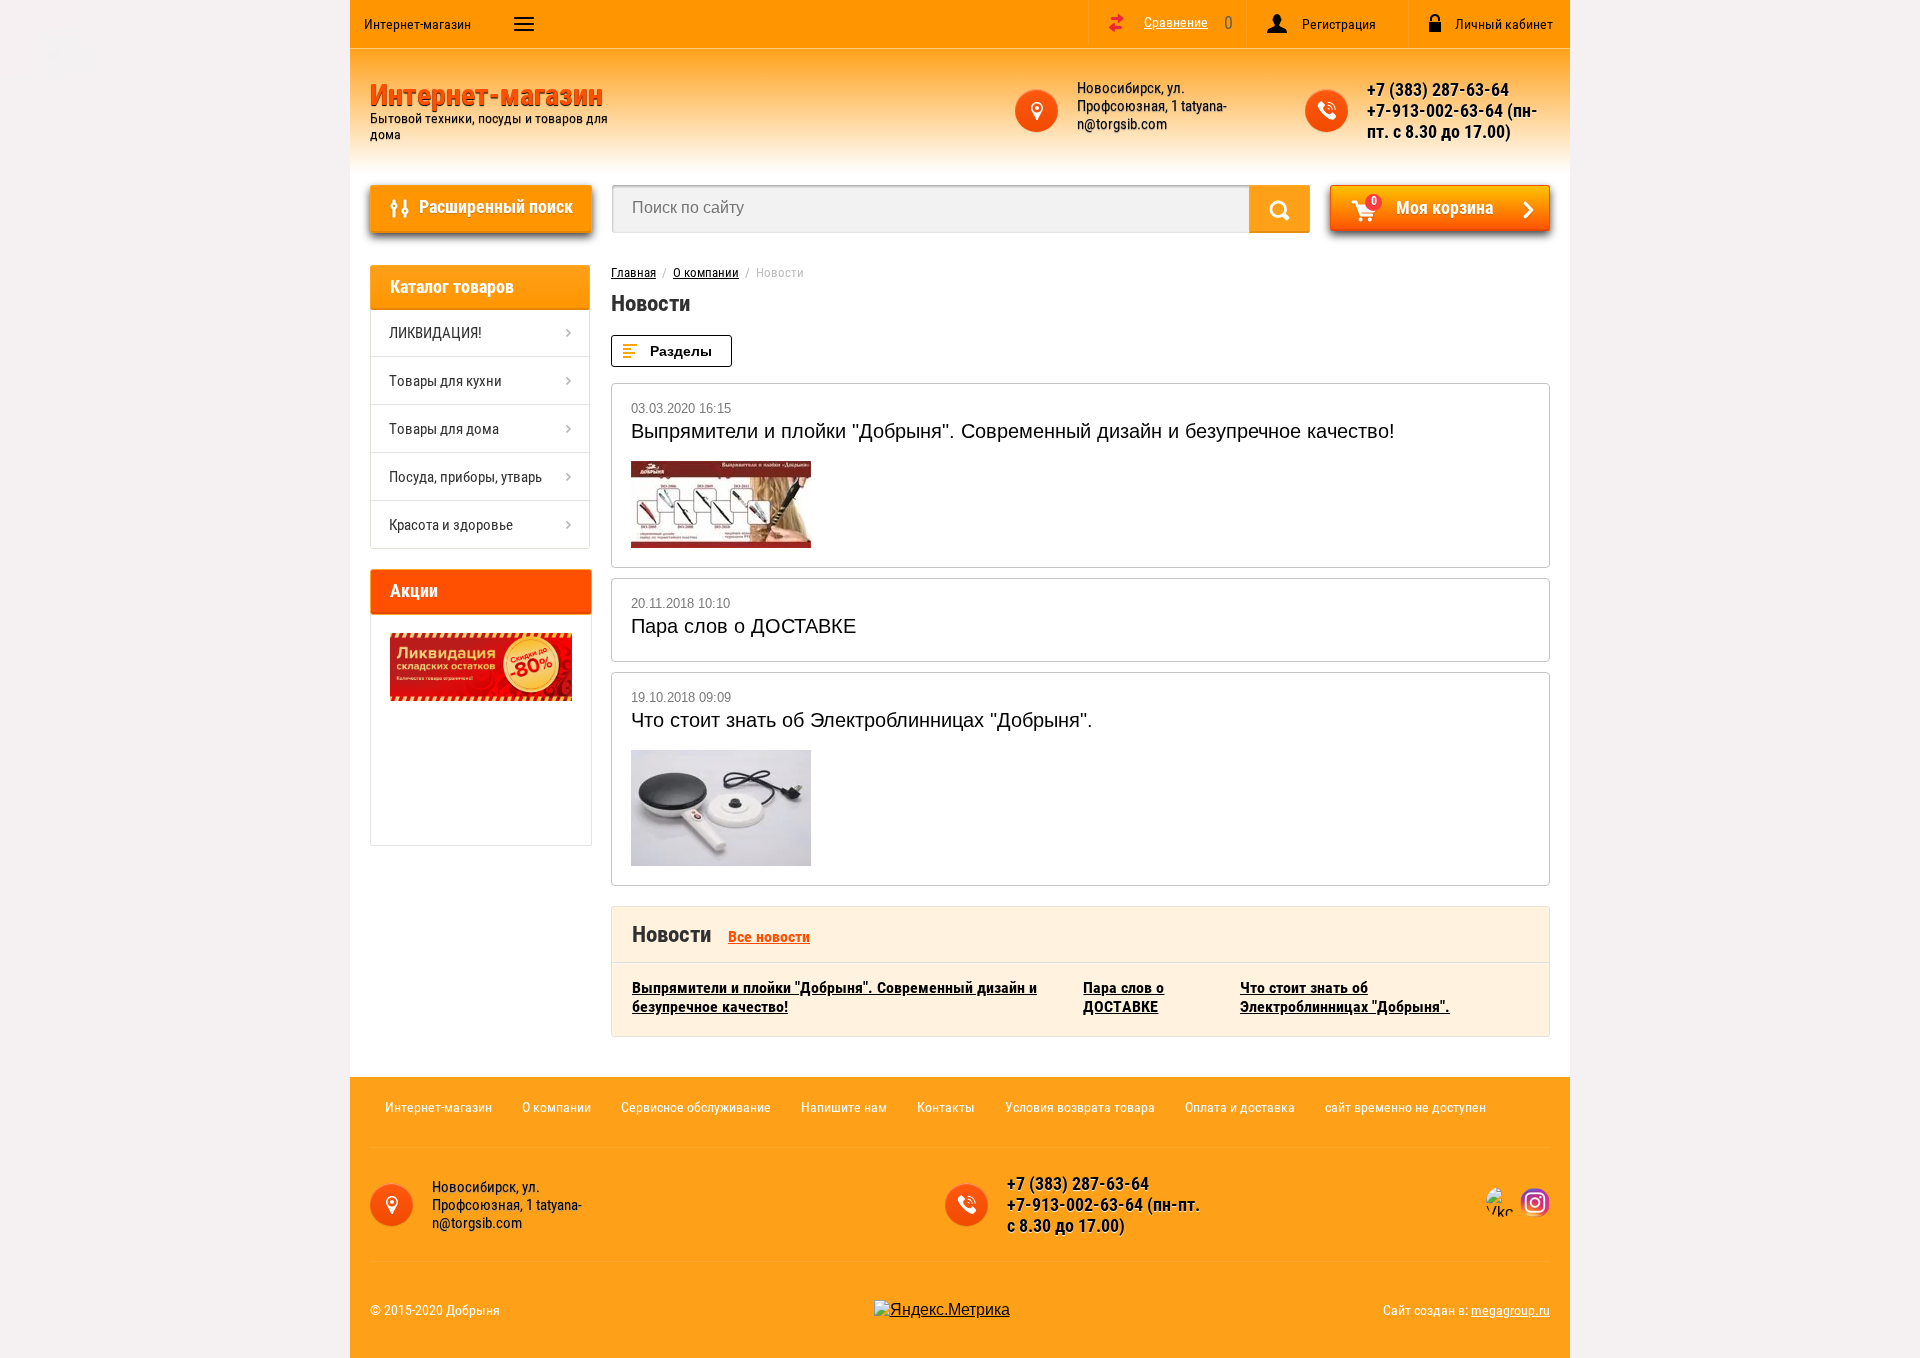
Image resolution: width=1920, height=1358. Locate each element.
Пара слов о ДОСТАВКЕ (743, 626)
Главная (633, 272)
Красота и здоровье (451, 525)
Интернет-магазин (417, 24)
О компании (706, 272)
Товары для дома (444, 429)
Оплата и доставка (1240, 1107)
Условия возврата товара (1080, 1107)
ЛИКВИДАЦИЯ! (435, 333)
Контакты (946, 1107)
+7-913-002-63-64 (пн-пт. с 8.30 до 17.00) (1452, 121)
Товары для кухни (445, 381)
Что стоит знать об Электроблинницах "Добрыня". (862, 720)
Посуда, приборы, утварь (465, 477)
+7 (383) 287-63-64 (1438, 89)
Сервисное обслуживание (696, 1107)
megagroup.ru (1510, 1310)
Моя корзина (1432, 206)
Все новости (769, 936)
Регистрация (1339, 24)
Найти (1279, 209)
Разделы (681, 351)
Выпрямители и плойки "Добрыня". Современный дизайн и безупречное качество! (1013, 431)
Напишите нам (844, 1107)
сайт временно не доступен (1405, 1107)
